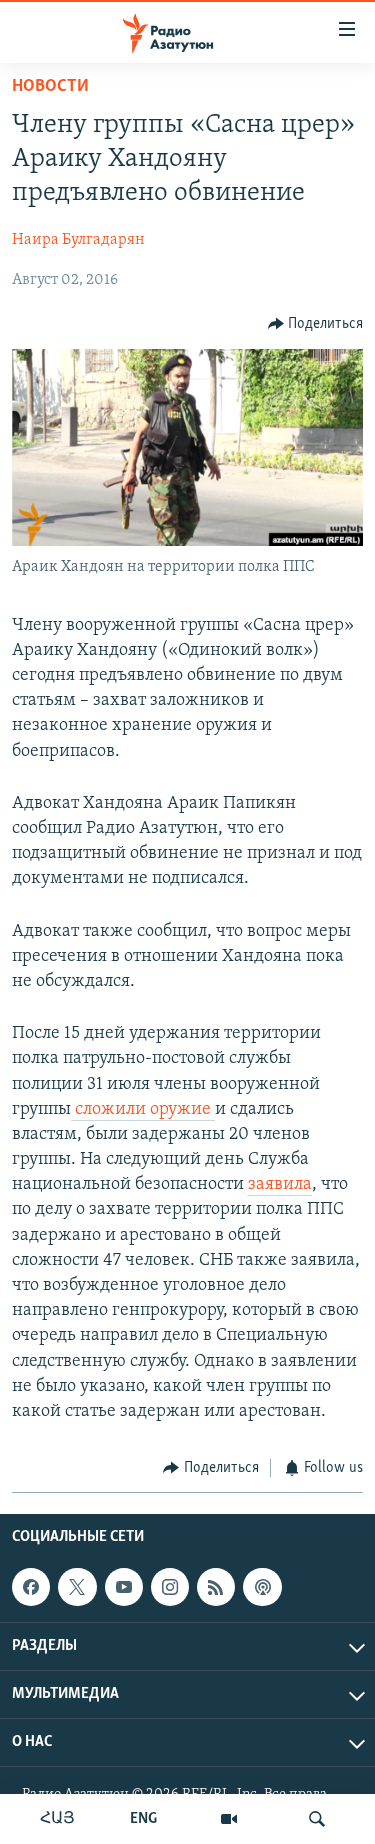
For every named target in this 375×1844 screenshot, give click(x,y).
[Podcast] (262, 1587)
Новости (50, 87)
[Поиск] (317, 1819)
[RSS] (216, 1587)
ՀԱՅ (57, 1819)
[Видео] (229, 1819)
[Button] (316, 324)
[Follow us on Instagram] (170, 1587)
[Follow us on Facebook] (31, 1587)
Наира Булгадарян (78, 240)
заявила (280, 1185)
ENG (143, 1819)
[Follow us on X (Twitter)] (77, 1587)
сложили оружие (143, 1110)
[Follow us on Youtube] (124, 1587)
